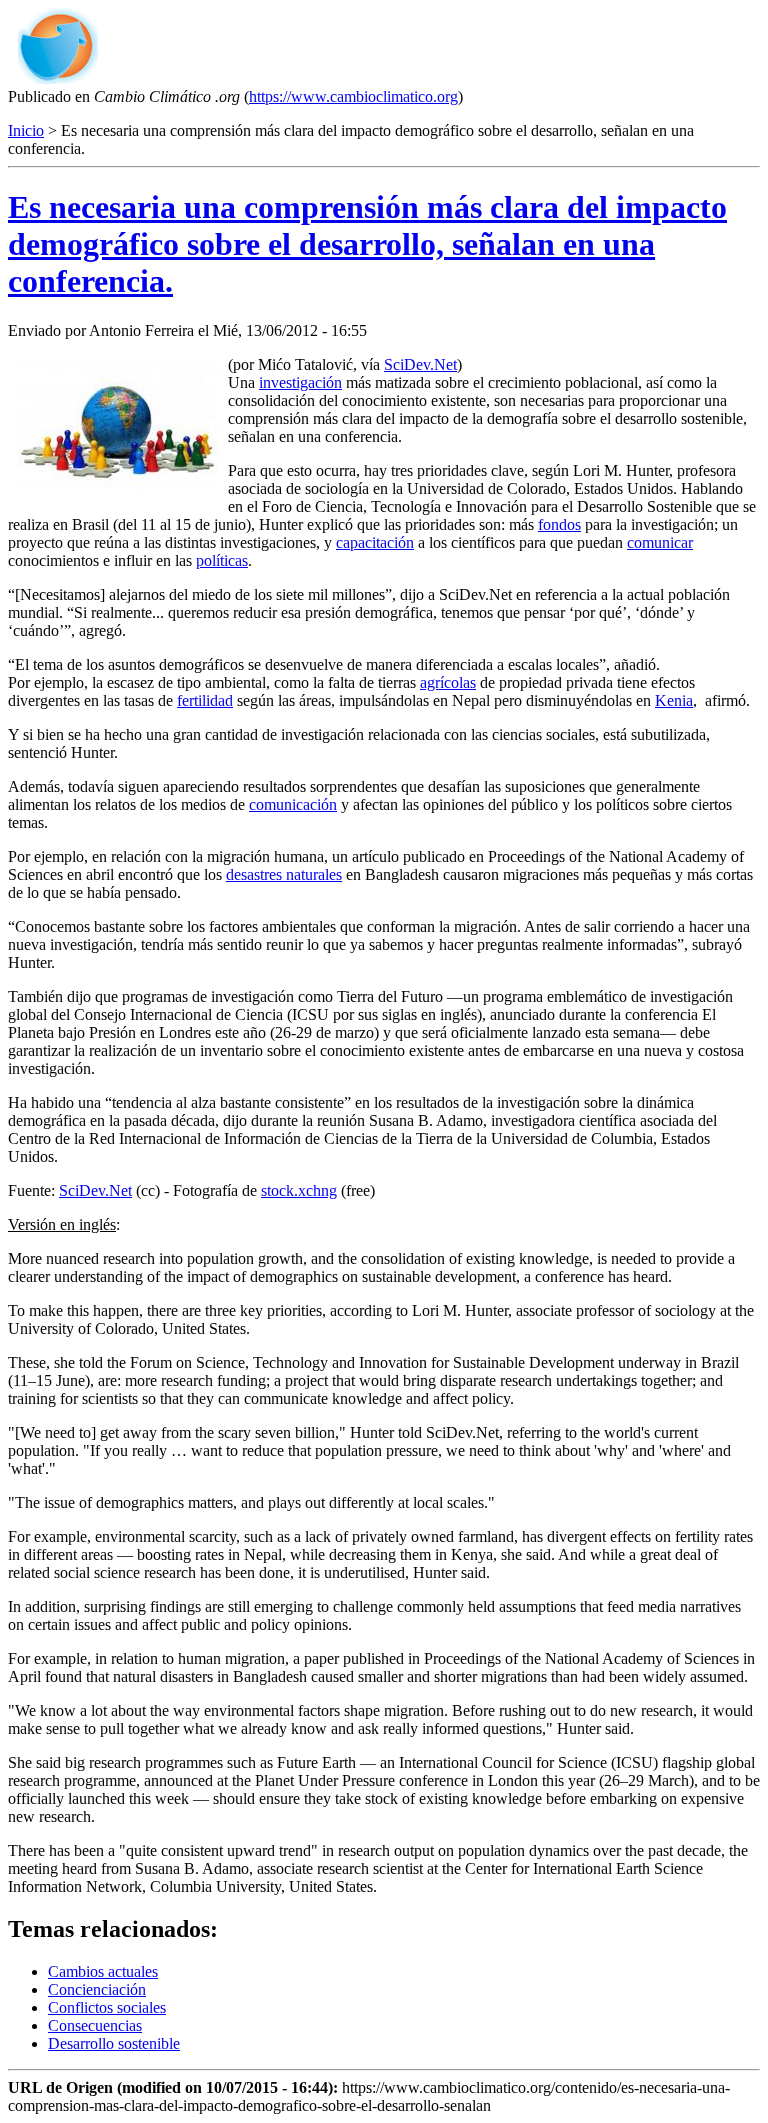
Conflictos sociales (107, 2007)
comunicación (293, 804)
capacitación (375, 542)
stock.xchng (299, 1190)
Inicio (26, 130)
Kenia (674, 700)
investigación (300, 382)
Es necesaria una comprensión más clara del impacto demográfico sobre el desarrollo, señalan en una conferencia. (367, 244)
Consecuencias (95, 2025)
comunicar (660, 542)
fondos (559, 524)
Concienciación (97, 1989)
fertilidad (205, 700)
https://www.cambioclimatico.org (353, 96)
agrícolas (448, 682)
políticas (222, 560)
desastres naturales (284, 874)
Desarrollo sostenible (114, 2043)
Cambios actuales (103, 1971)
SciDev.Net (420, 364)
